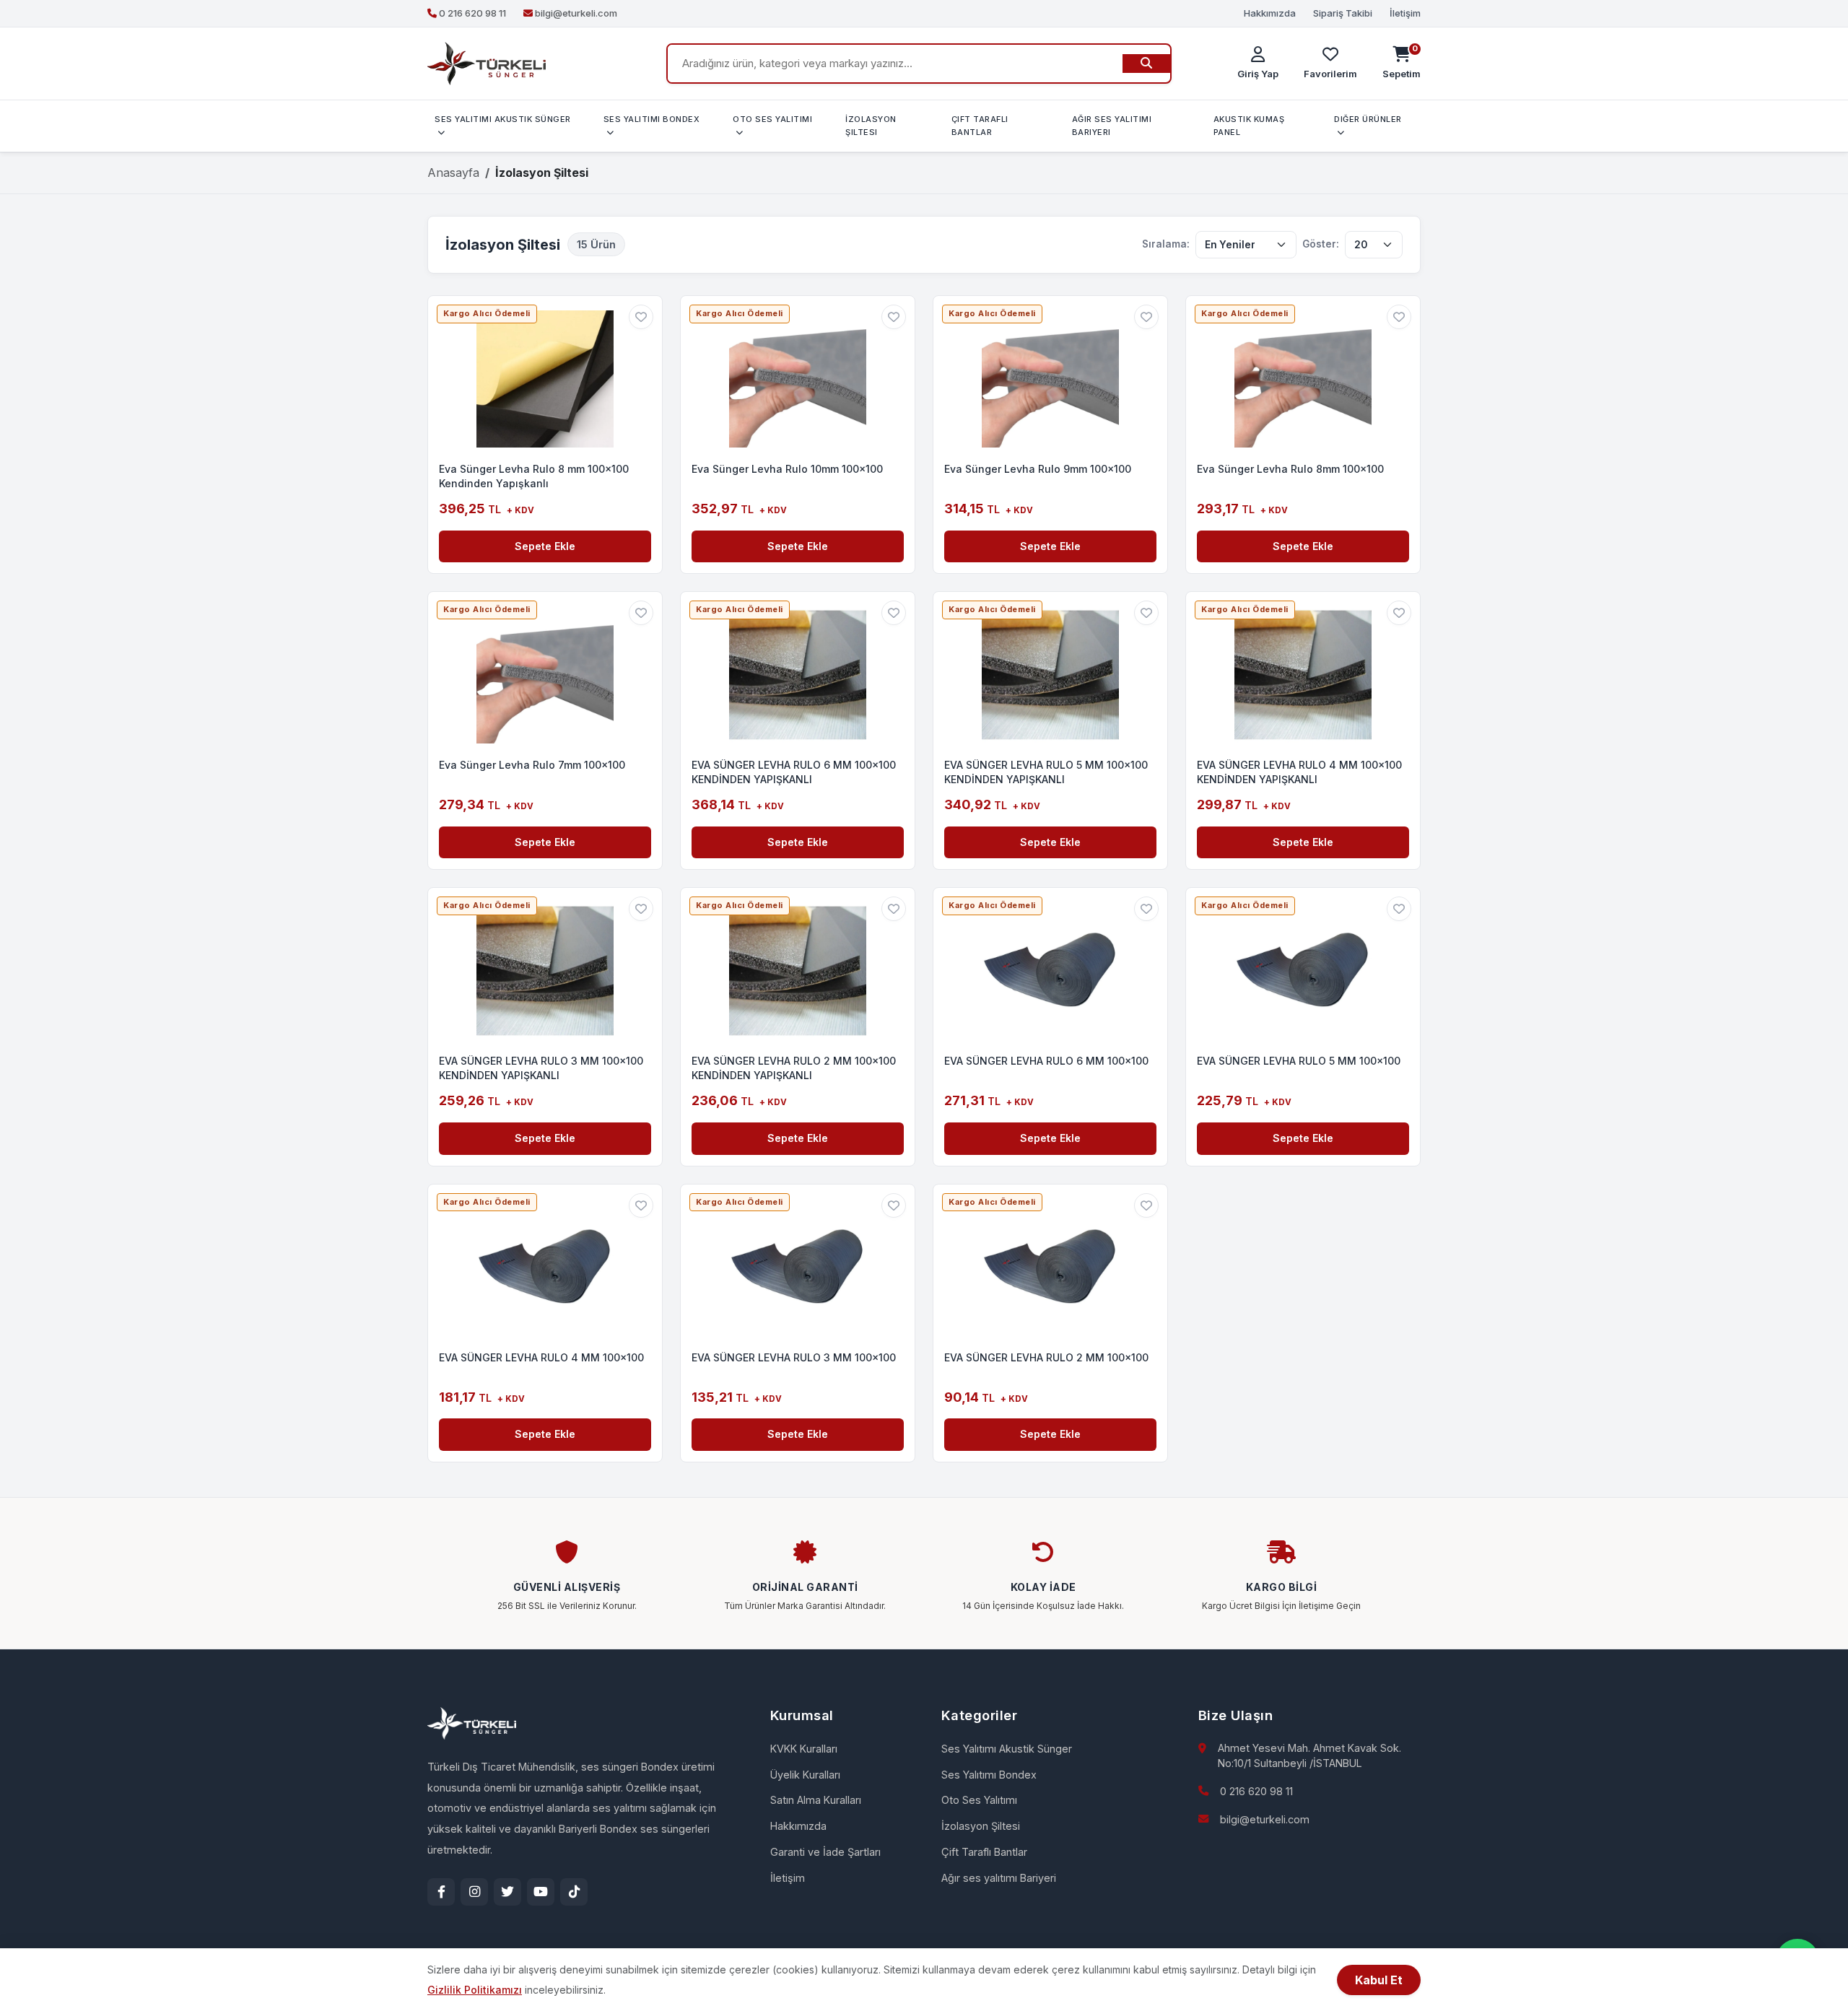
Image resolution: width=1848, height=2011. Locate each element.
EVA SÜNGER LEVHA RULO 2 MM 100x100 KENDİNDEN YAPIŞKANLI (794, 1068)
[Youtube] (541, 1892)
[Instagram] (474, 1892)
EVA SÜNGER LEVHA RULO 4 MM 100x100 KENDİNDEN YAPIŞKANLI (1299, 772)
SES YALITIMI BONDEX (652, 119)
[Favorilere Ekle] (641, 317)
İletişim (1405, 13)
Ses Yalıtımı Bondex (989, 1775)
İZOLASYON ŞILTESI (871, 126)
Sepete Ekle (545, 546)
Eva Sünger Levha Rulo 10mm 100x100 (787, 469)
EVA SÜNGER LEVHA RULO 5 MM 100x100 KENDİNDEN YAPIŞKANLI (1046, 772)
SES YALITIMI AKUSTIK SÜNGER (503, 119)
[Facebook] (441, 1892)
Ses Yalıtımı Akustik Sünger (1007, 1749)
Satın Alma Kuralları (816, 1800)
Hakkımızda (1270, 13)
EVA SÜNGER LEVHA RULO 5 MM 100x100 (1299, 1061)
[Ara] (1146, 64)
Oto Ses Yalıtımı (979, 1800)
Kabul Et (1379, 1980)
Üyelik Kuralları (805, 1775)
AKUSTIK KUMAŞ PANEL (1249, 126)
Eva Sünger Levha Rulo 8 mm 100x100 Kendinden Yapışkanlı (534, 476)
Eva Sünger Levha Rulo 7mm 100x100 (532, 765)
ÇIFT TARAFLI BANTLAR (980, 126)
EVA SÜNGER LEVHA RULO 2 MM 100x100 (1046, 1357)
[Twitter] (507, 1892)
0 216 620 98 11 (1256, 1791)
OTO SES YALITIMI (772, 119)
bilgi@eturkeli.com (1265, 1819)
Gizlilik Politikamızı (475, 1990)
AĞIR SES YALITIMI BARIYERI (1112, 126)
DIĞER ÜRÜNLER (1368, 119)
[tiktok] (574, 1892)
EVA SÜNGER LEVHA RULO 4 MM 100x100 (541, 1357)
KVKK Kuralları (804, 1749)
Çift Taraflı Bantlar (984, 1852)
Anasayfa (453, 173)
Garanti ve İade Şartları (825, 1852)
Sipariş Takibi (1343, 13)
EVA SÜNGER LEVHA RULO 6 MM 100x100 (1046, 1061)
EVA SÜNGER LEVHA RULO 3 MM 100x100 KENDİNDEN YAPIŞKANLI (541, 1068)
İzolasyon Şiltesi (981, 1826)
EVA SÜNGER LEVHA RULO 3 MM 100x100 (794, 1357)
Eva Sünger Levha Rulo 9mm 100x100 (1038, 469)
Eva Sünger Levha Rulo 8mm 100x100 (1290, 469)
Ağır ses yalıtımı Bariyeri (999, 1878)
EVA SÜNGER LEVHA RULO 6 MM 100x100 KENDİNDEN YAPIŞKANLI (794, 772)
